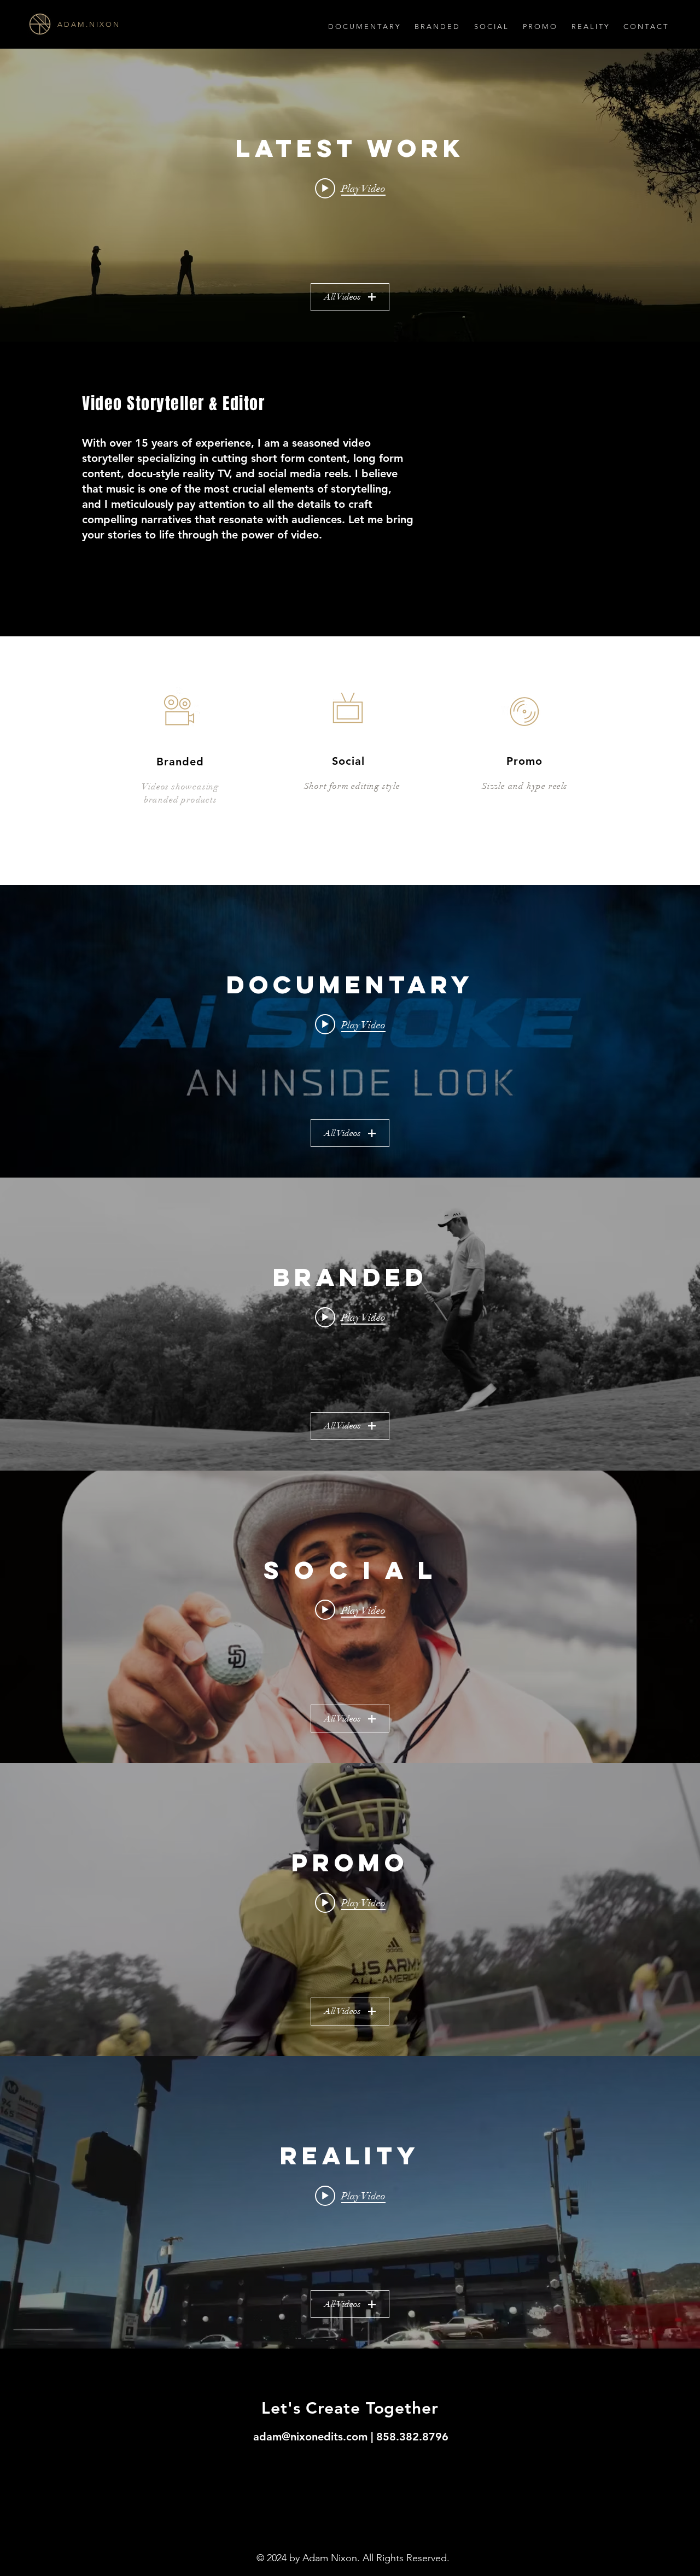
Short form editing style (352, 786)
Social (348, 761)
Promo (524, 761)
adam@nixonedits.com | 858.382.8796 (351, 2437)
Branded (180, 762)
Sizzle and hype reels (525, 786)
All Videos (343, 297)
